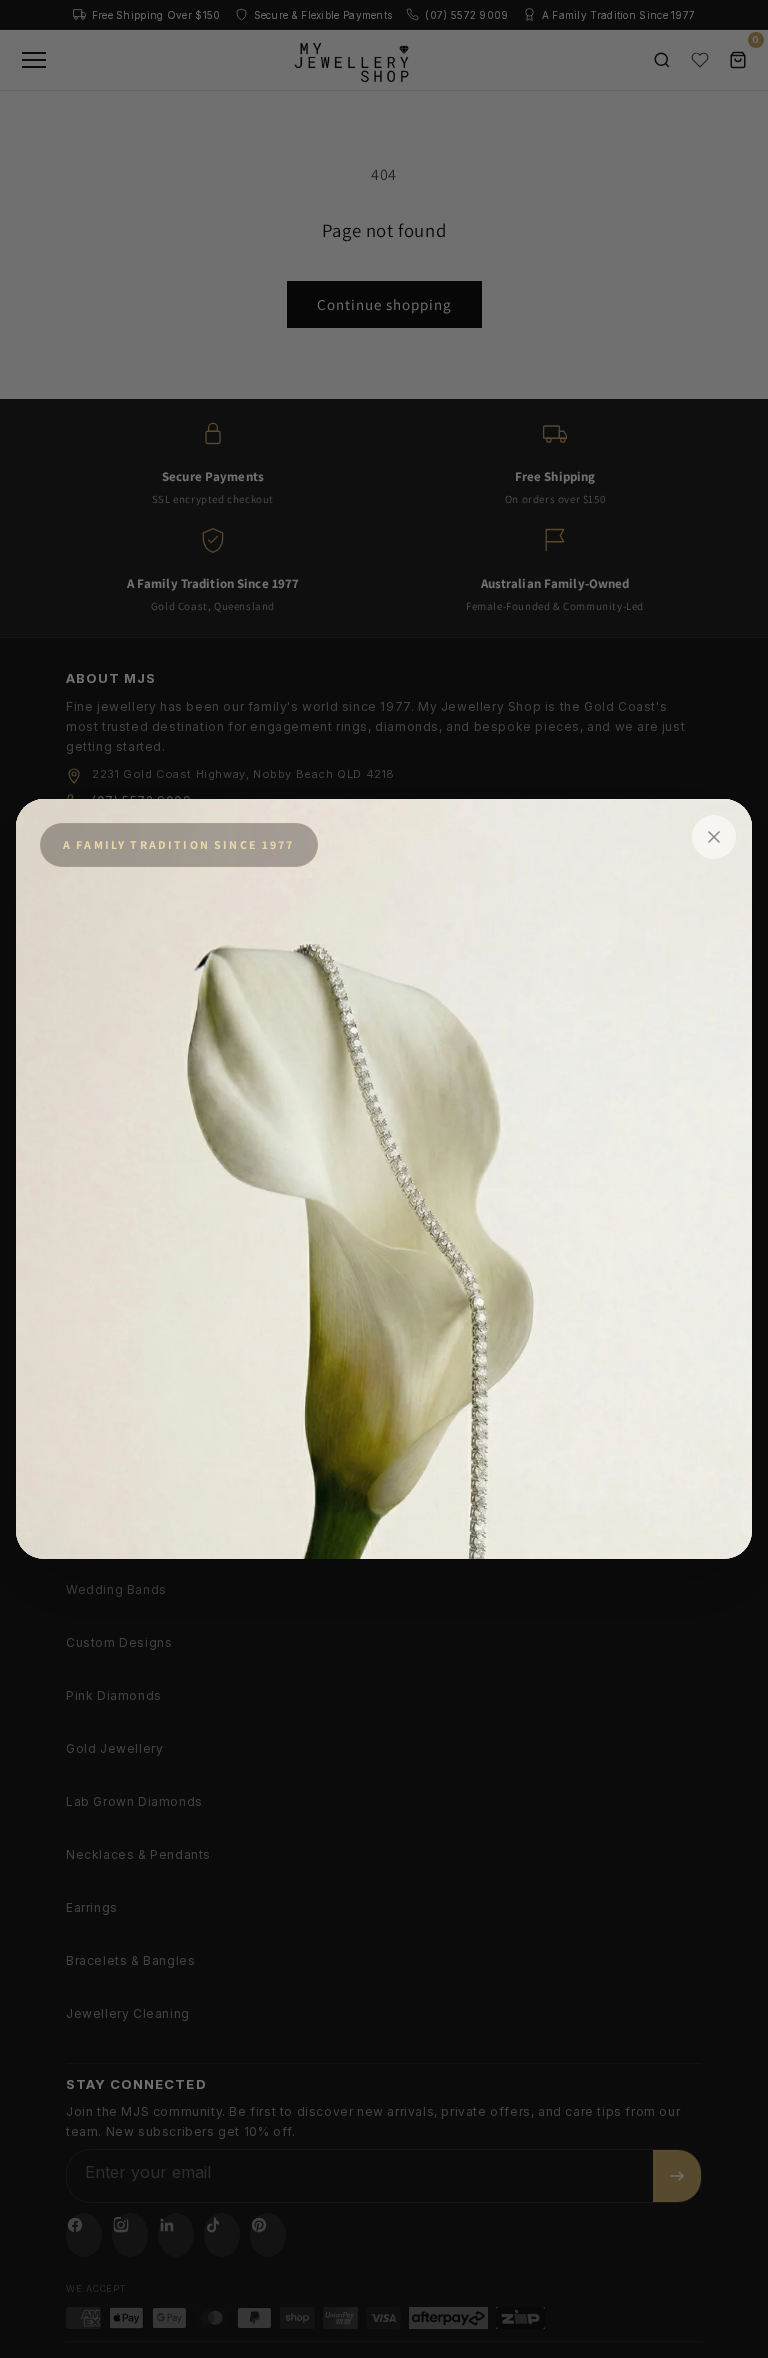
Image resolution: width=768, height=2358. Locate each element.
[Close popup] (714, 837)
